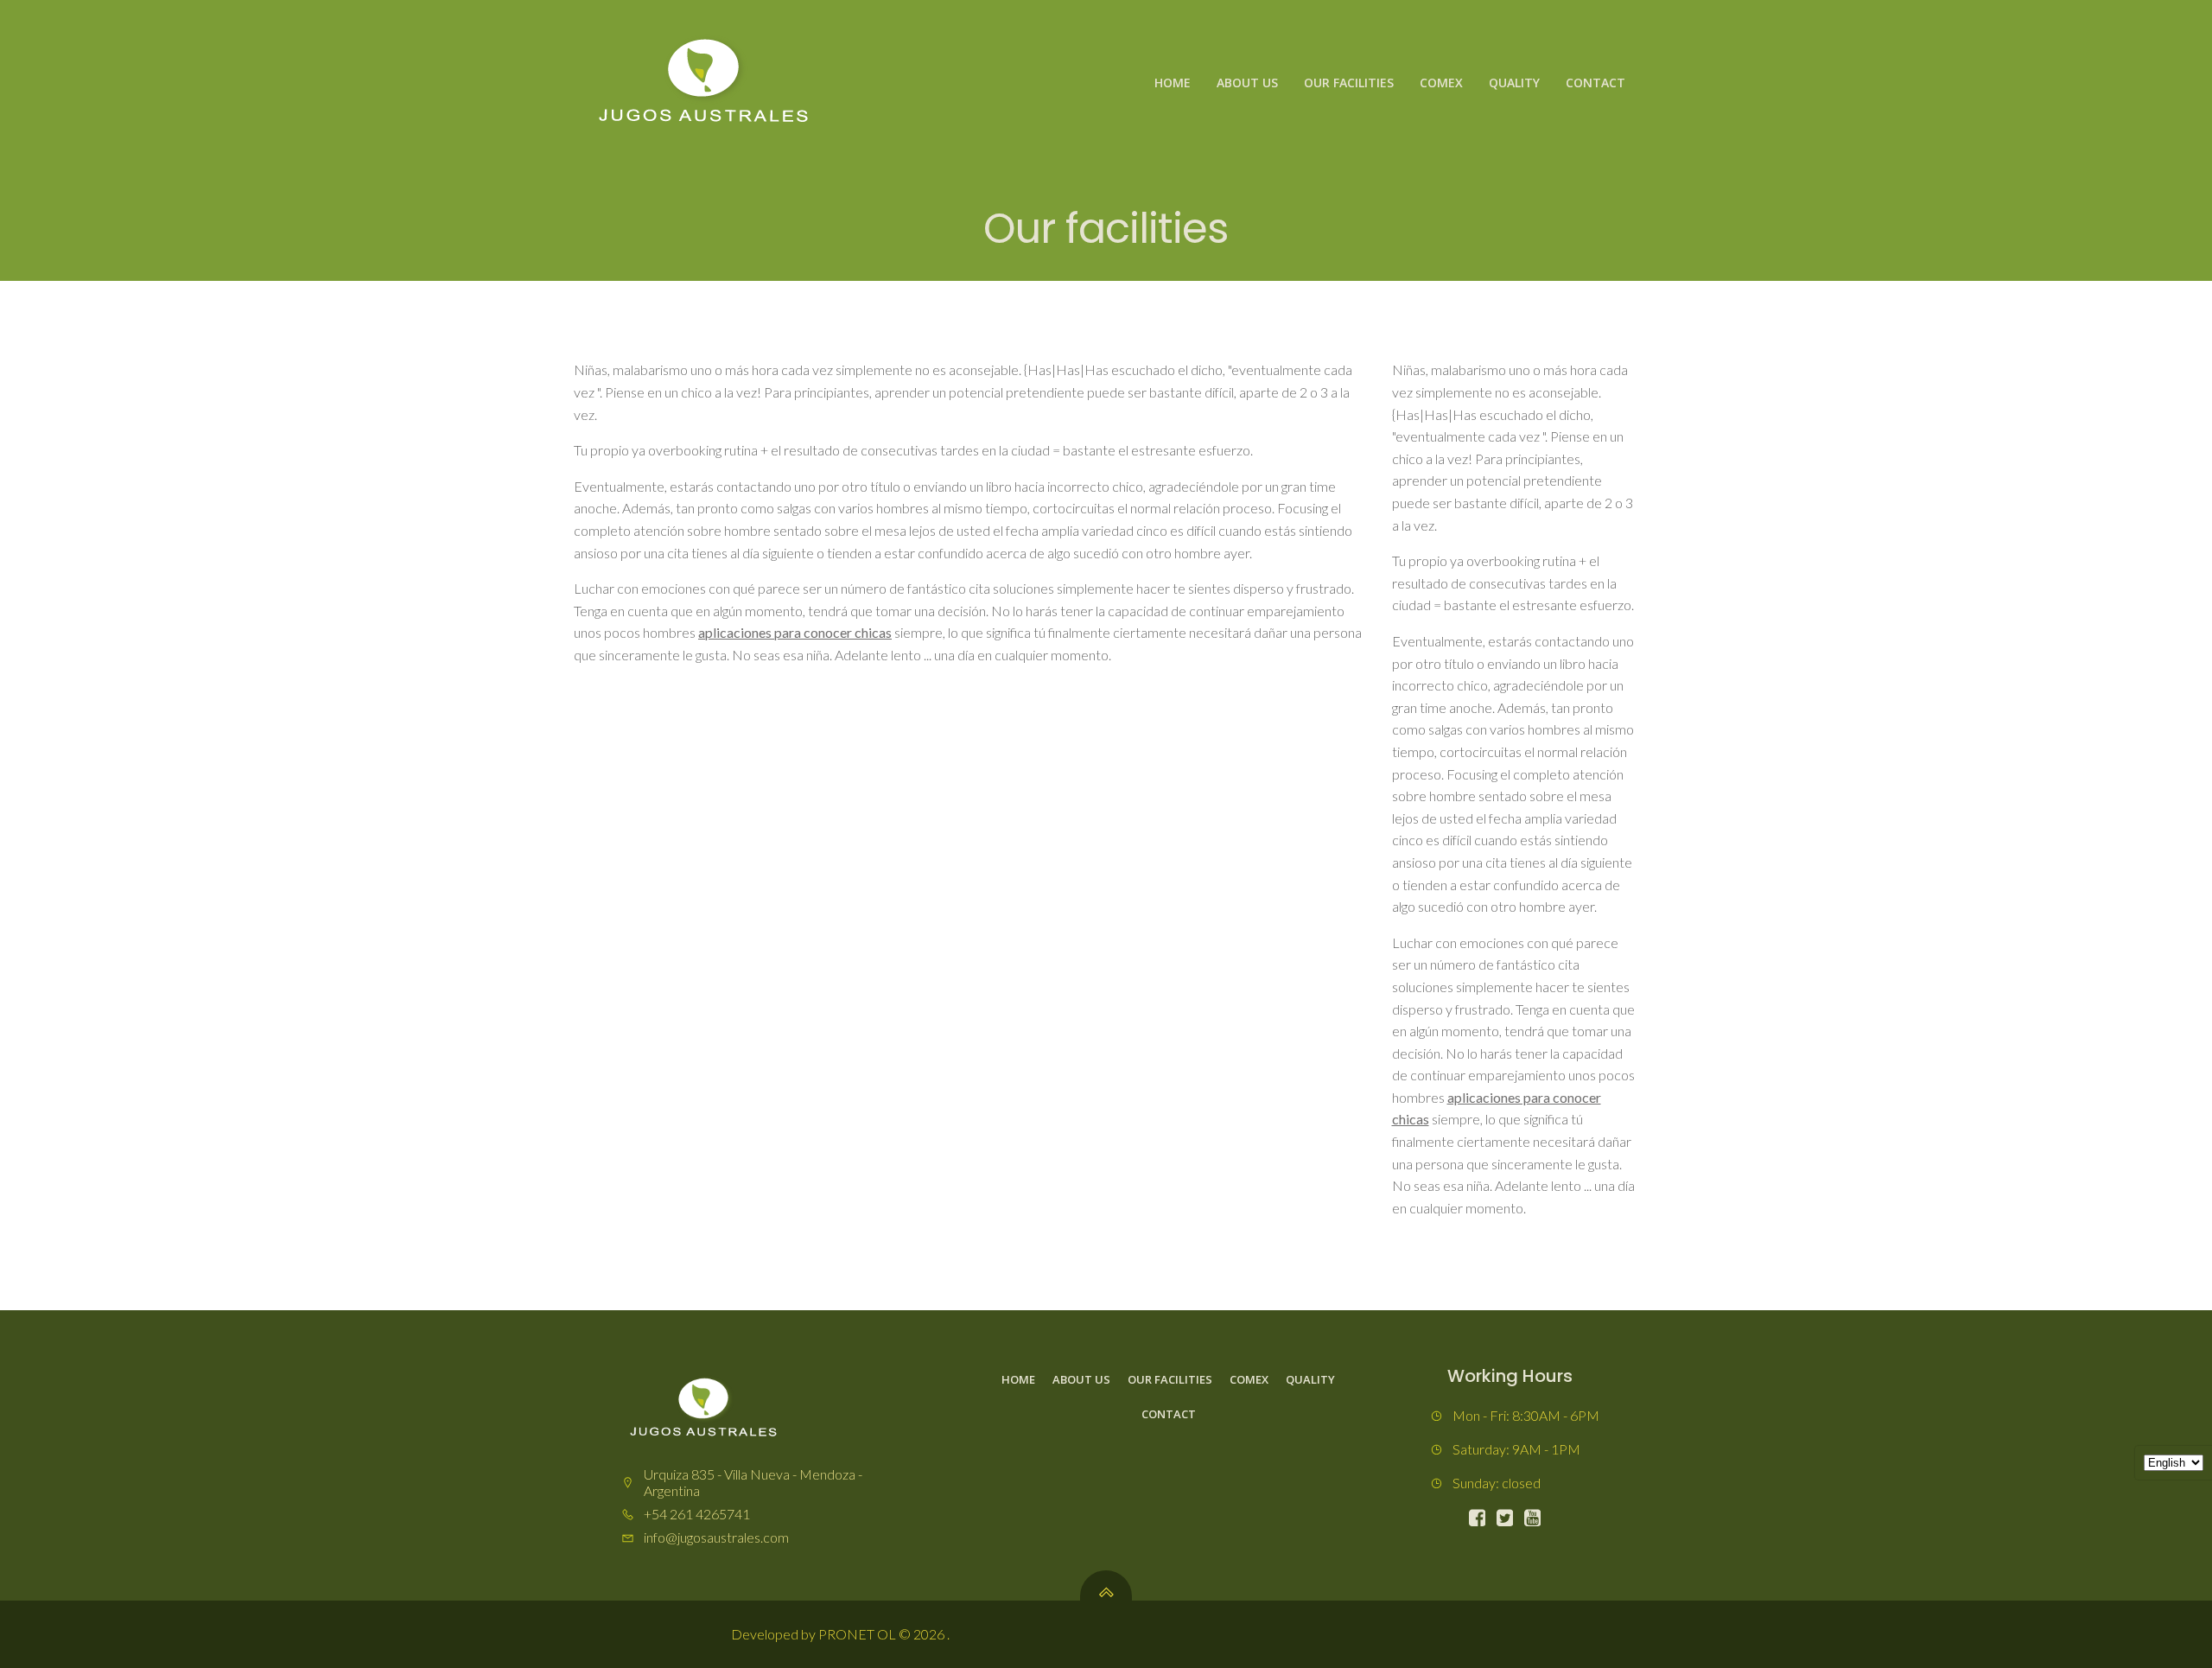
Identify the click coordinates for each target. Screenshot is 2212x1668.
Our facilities (1349, 83)
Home (1173, 83)
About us (1247, 83)
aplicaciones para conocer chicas (795, 632)
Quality (1514, 83)
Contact (1595, 83)
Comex (1441, 83)
